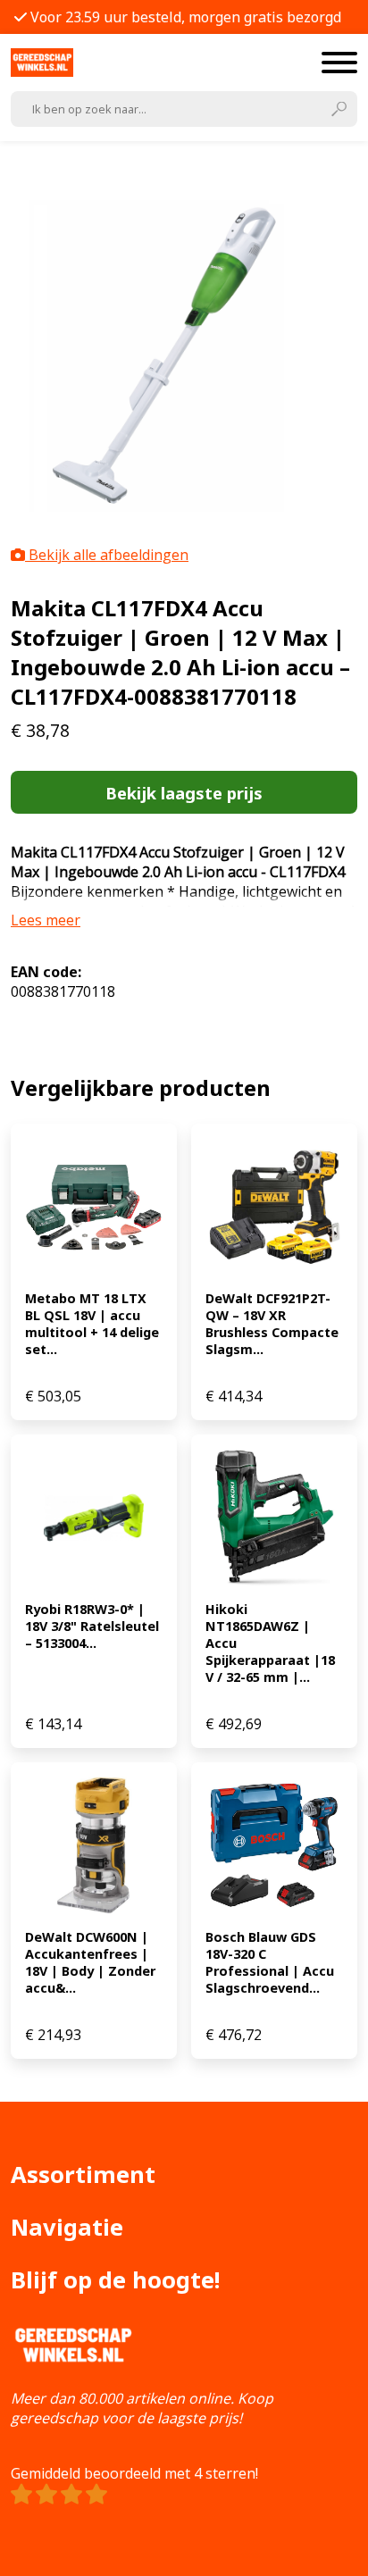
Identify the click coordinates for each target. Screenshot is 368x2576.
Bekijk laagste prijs (184, 793)
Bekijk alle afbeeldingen (107, 555)
